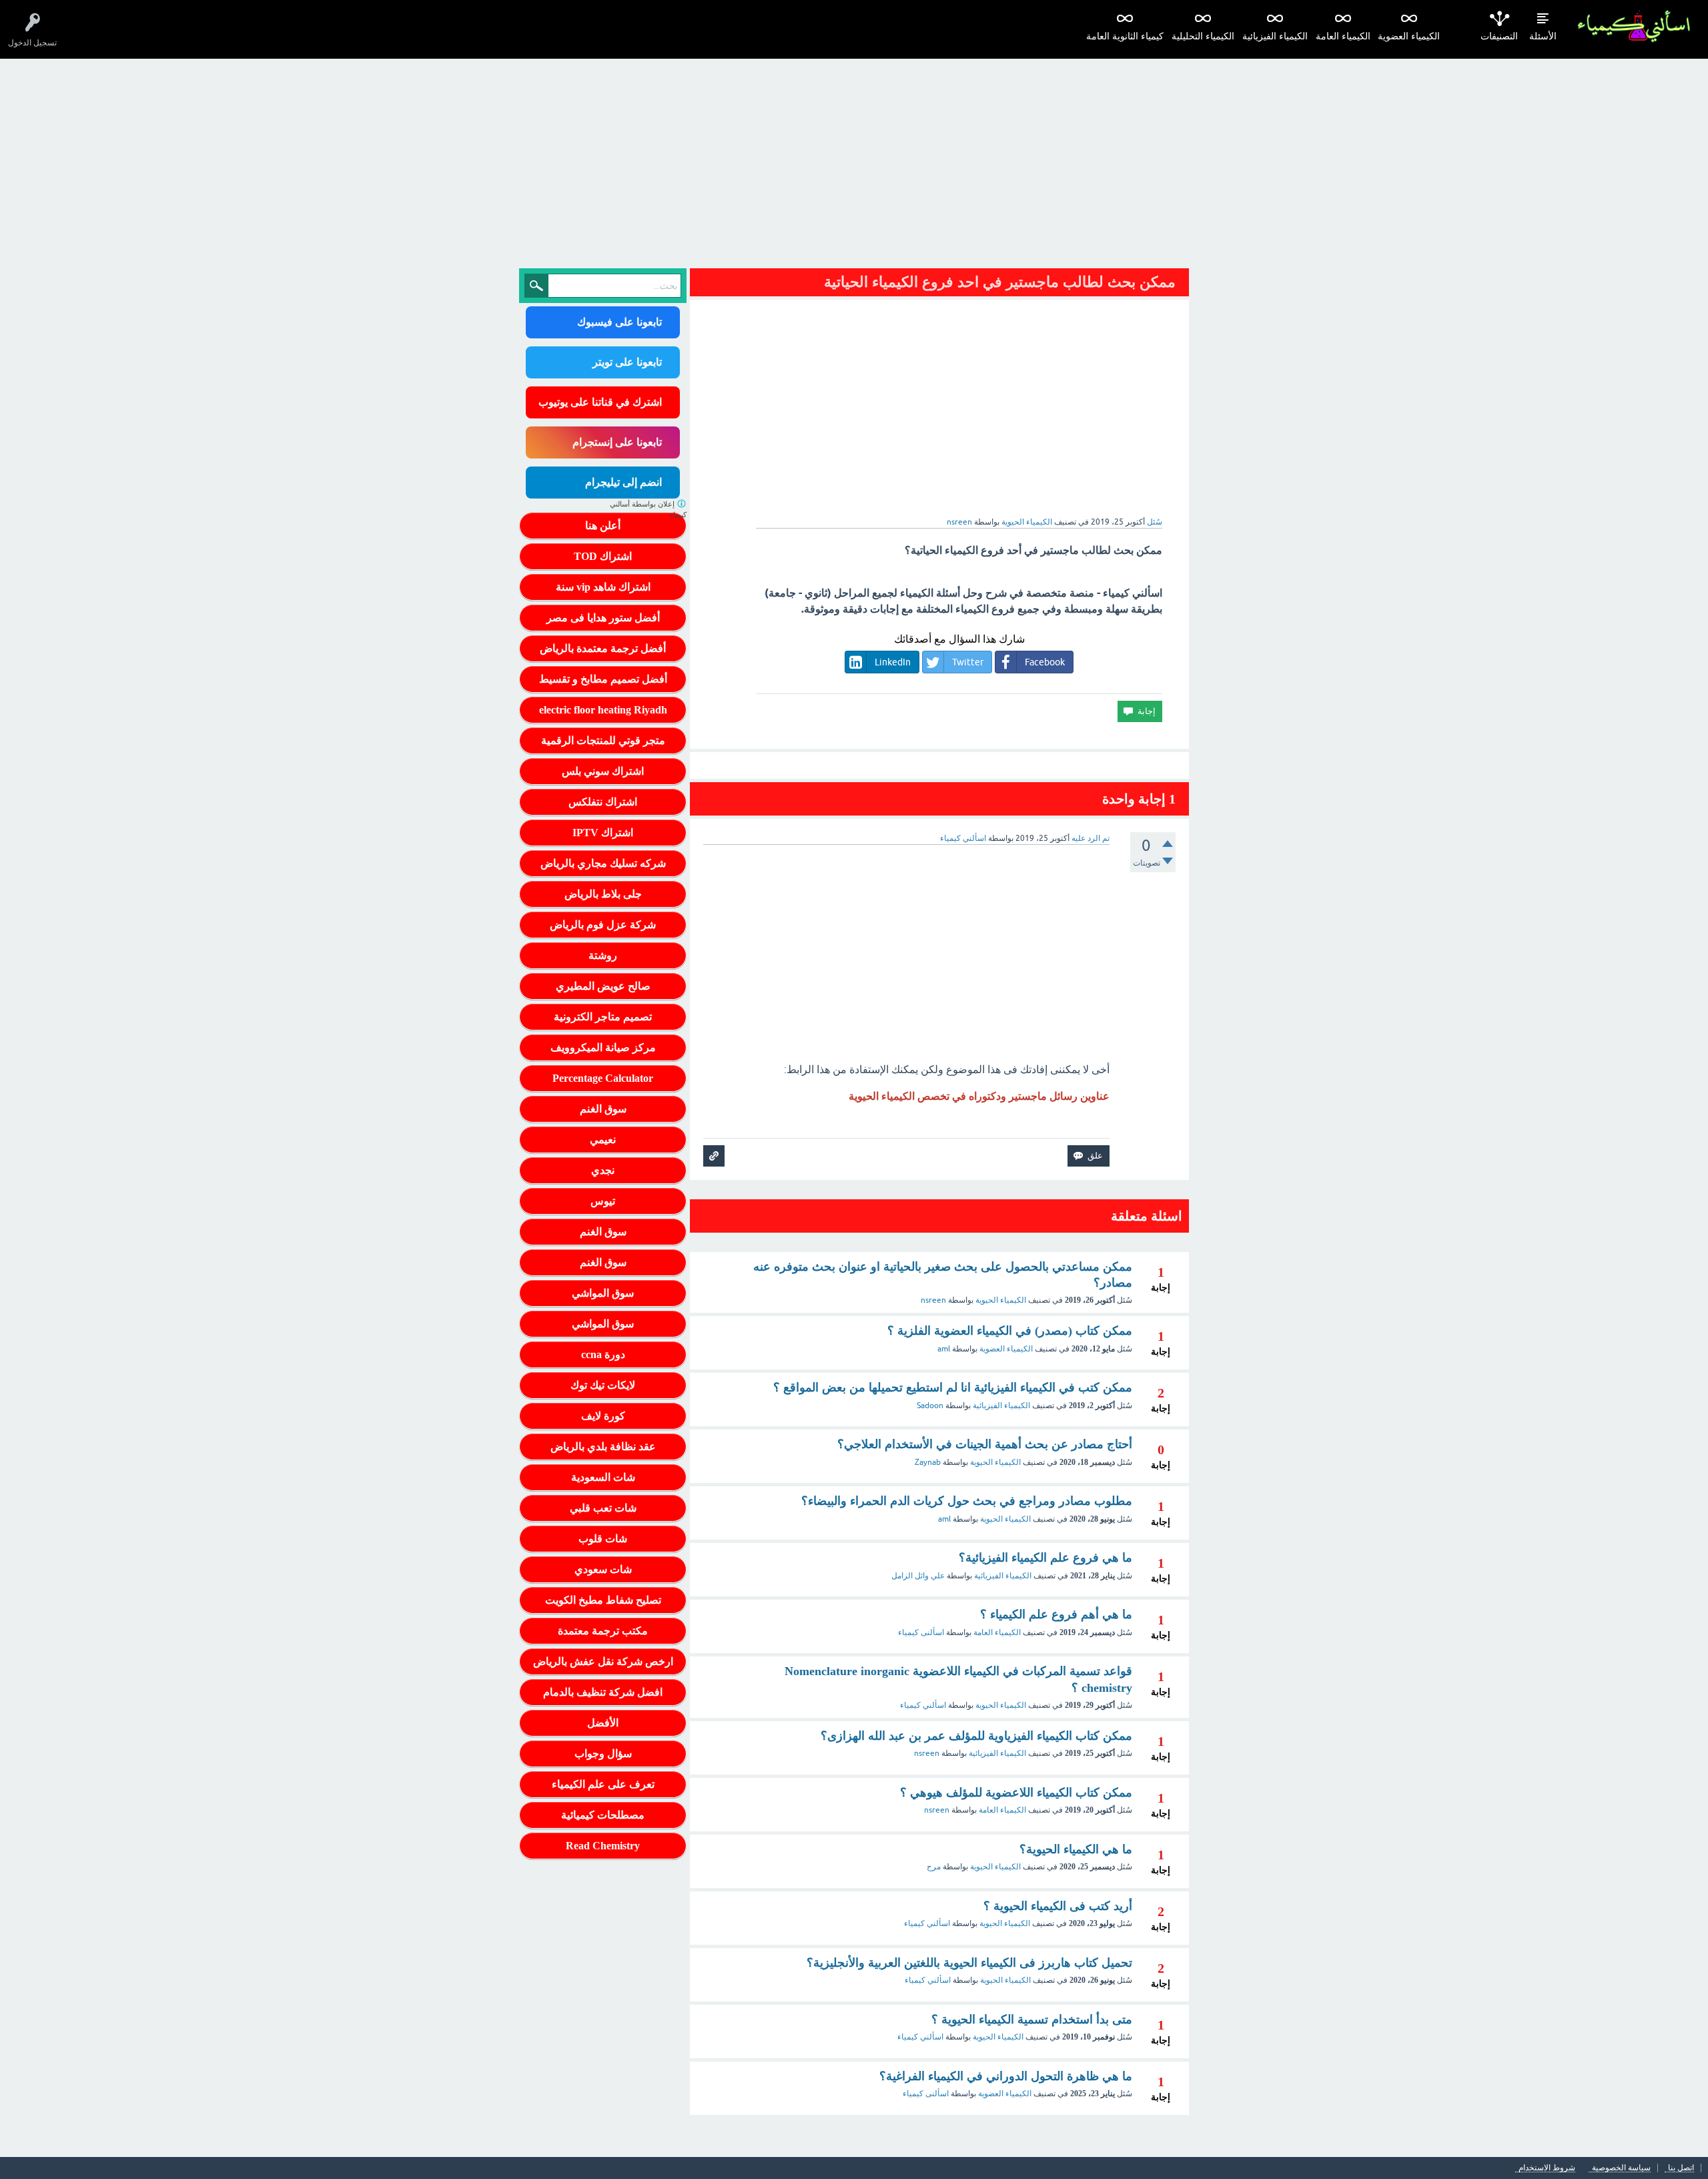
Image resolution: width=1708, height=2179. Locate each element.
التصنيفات (1499, 36)
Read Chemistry (603, 1846)
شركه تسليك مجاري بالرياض (603, 863)
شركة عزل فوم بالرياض (603, 925)
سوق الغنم (603, 1109)
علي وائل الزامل (918, 1576)
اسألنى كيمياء (921, 1632)
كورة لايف (603, 1416)
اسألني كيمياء (923, 1705)
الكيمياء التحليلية (1203, 36)
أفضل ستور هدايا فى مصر (603, 618)
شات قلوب (603, 1539)
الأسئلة (1543, 36)
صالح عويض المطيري (603, 986)
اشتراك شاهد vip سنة (603, 587)
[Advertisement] (854, 159)
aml (944, 1349)
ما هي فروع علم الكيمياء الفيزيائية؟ (1045, 1558)
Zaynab (928, 1462)
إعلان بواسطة (648, 510)
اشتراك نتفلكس (603, 802)
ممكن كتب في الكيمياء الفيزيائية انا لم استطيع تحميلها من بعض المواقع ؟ (953, 1387)
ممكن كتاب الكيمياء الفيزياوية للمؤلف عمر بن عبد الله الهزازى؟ (976, 1736)
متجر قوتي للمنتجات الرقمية (603, 740)
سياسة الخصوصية (1621, 2168)
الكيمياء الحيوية (1027, 522)
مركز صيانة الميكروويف (603, 1047)
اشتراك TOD (603, 556)
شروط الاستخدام (1547, 2168)
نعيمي (603, 1140)
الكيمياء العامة (1343, 36)
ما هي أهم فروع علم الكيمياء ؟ (1056, 1614)
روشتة (603, 955)
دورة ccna (603, 1354)
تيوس (603, 1201)
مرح (934, 1867)
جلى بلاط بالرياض (603, 894)
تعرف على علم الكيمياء (603, 1784)
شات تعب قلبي (603, 1508)
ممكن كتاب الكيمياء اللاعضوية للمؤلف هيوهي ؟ (1016, 1793)
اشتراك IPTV (603, 833)
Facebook (1045, 662)
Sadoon (930, 1406)
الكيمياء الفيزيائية (1275, 36)
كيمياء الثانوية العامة (1125, 36)
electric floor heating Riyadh (603, 710)
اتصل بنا (1681, 2168)
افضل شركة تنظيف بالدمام (603, 1692)
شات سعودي (603, 1569)
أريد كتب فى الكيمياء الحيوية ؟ (1058, 1906)
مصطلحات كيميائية (603, 1815)
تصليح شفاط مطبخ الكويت (603, 1600)
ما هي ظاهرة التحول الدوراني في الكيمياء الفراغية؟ (1006, 2076)
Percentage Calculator (603, 1078)
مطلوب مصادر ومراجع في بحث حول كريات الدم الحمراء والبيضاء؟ (967, 1501)
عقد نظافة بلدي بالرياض (603, 1447)
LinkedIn (893, 662)
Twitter (968, 662)
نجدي (603, 1170)
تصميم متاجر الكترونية (603, 1017)
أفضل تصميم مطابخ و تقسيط (603, 679)
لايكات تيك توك (603, 1385)
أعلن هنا (603, 526)
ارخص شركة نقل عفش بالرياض (603, 1661)
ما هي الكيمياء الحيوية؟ (1076, 1849)
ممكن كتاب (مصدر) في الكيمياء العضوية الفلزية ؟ (1010, 1331)
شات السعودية (603, 1477)
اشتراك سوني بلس (603, 771)
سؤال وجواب (603, 1754)
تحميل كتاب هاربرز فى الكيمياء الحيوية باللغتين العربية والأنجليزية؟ (969, 1963)
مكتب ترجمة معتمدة (603, 1631)
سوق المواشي (603, 1293)
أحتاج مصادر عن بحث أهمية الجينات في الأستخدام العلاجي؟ (985, 1444)
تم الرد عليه (1091, 838)
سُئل (1155, 522)
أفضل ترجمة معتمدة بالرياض (603, 648)
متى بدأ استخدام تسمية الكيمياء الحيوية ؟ (1032, 2019)
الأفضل (603, 1723)
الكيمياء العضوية (1409, 36)
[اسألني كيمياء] (1634, 26)
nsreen (933, 1300)
